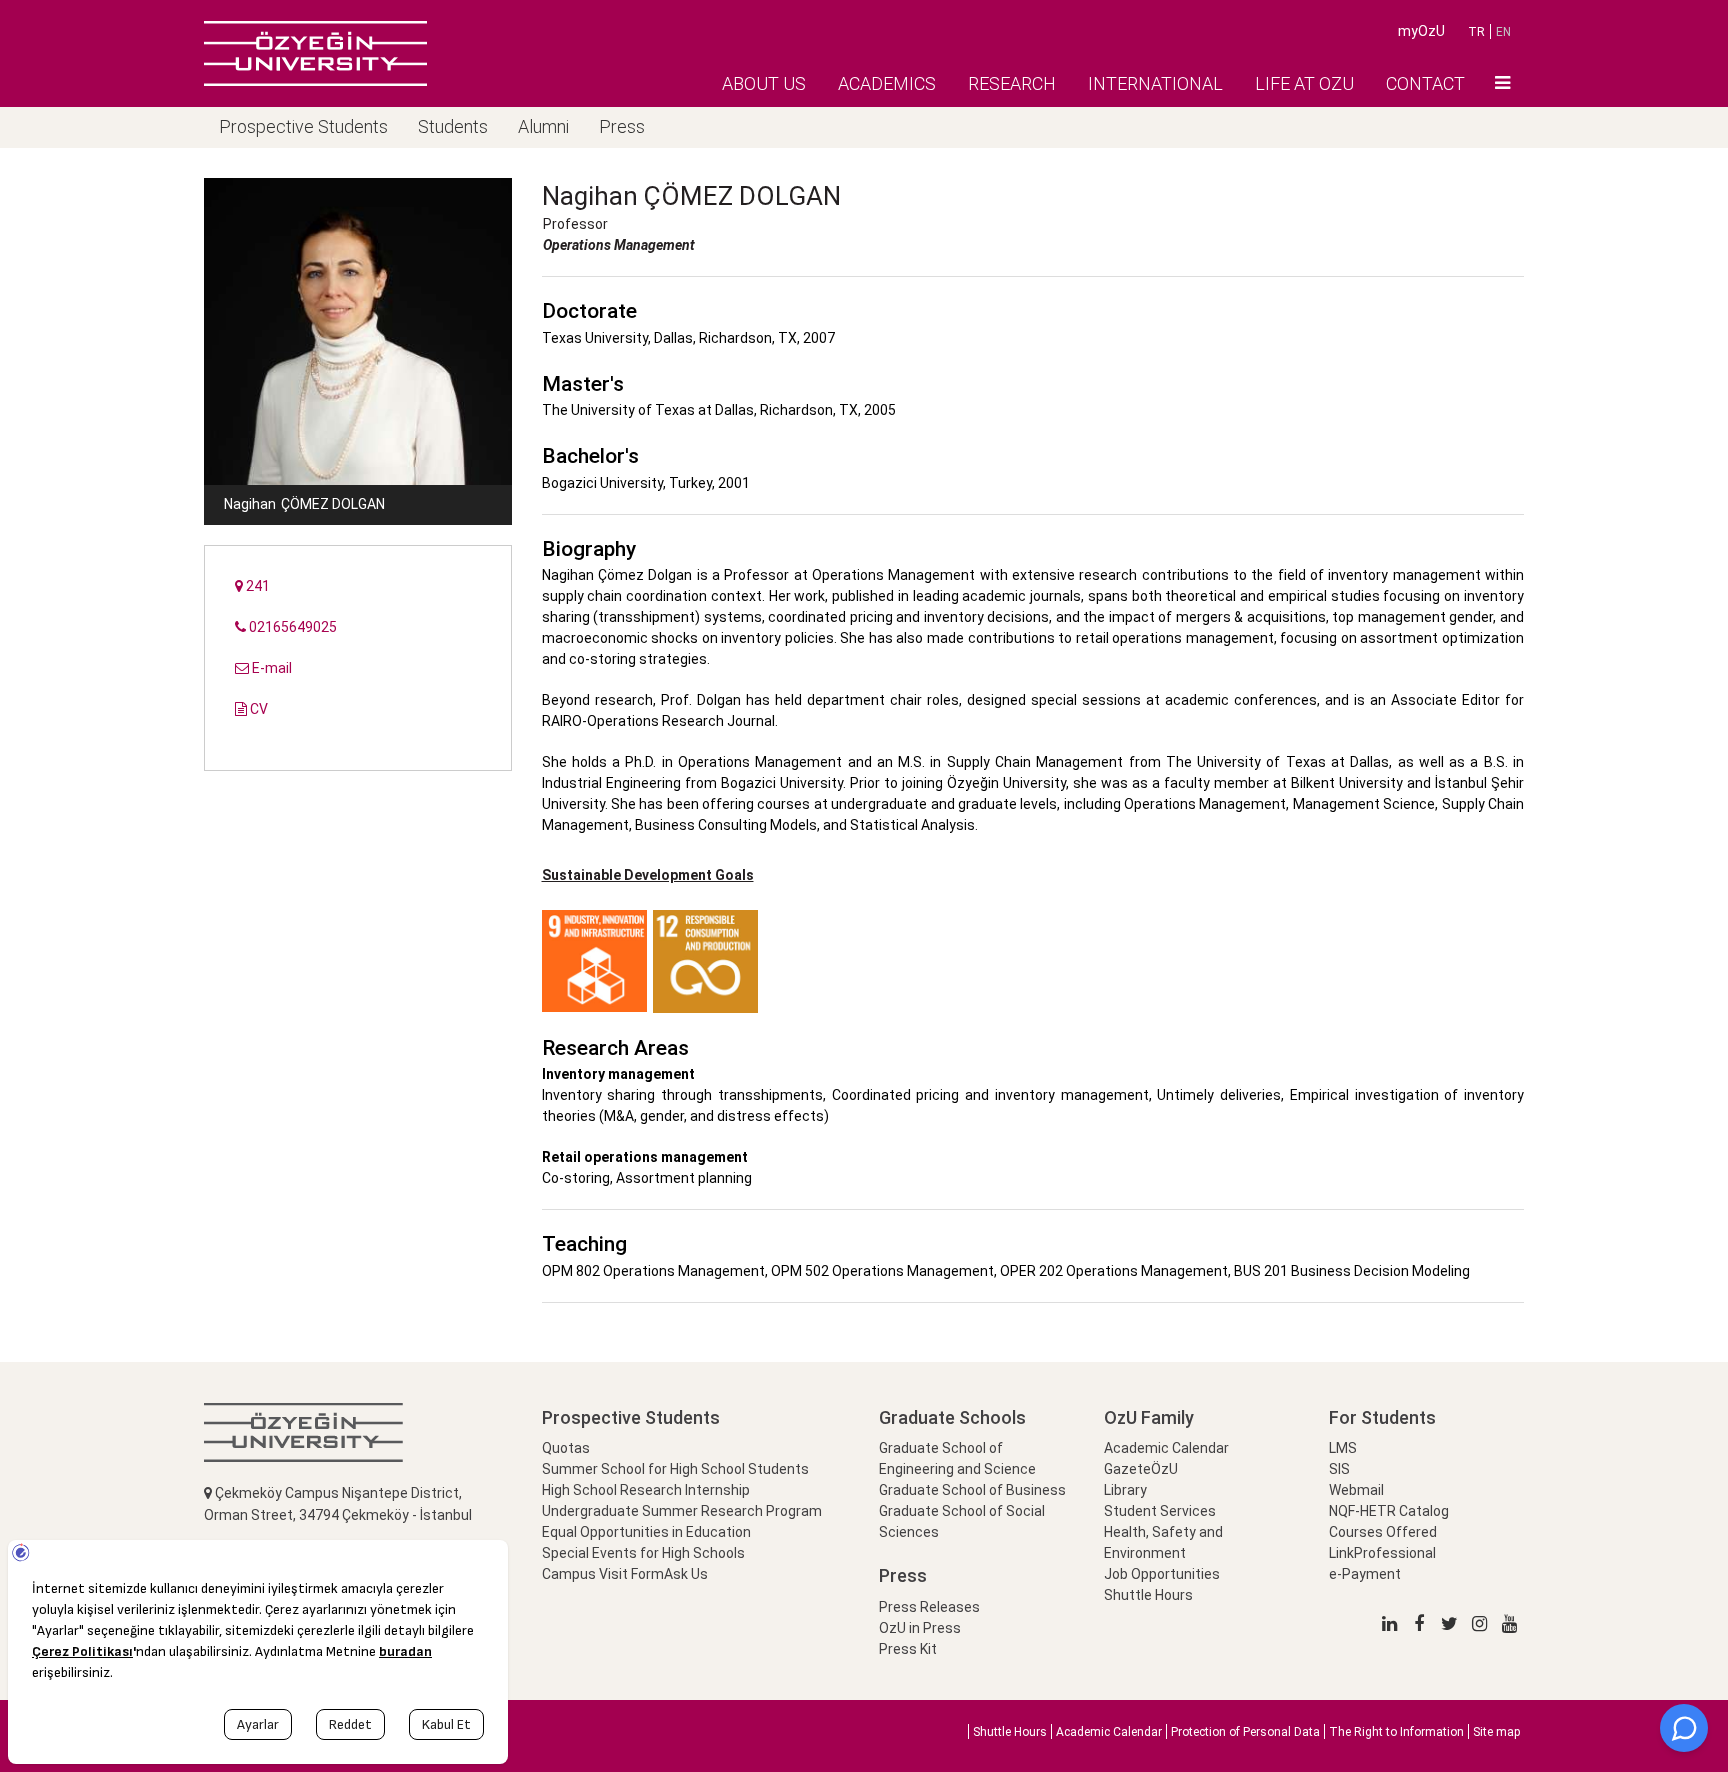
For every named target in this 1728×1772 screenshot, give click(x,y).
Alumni (543, 126)
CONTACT (1425, 83)
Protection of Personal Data (1245, 1732)
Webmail (1356, 1490)
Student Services (1160, 1511)
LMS (1343, 1448)
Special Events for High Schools (643, 1553)
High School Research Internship (646, 1490)
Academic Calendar (1166, 1448)
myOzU (1421, 31)
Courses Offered (1383, 1532)
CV (257, 709)
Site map (1496, 1732)
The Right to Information (1396, 1732)
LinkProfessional (1382, 1553)
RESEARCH (1012, 83)
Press (622, 126)
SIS (1339, 1469)
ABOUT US (764, 83)
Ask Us (686, 1574)
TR (1476, 32)
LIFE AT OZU (1304, 83)
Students (453, 126)
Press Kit (908, 1649)
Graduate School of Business (972, 1490)
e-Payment (1365, 1574)
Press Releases (929, 1607)
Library (1125, 1490)
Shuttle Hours (1148, 1595)
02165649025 (291, 627)
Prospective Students (303, 126)
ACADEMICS (887, 83)
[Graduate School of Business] (315, 53)
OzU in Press (920, 1628)
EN (1503, 32)
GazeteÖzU (1141, 1469)
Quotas (566, 1448)
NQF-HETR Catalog (1389, 1511)
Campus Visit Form (603, 1574)
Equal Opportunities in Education (646, 1532)
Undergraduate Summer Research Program (682, 1511)
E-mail (270, 668)
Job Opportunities (1162, 1574)
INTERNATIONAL (1155, 83)
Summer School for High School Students (675, 1469)
